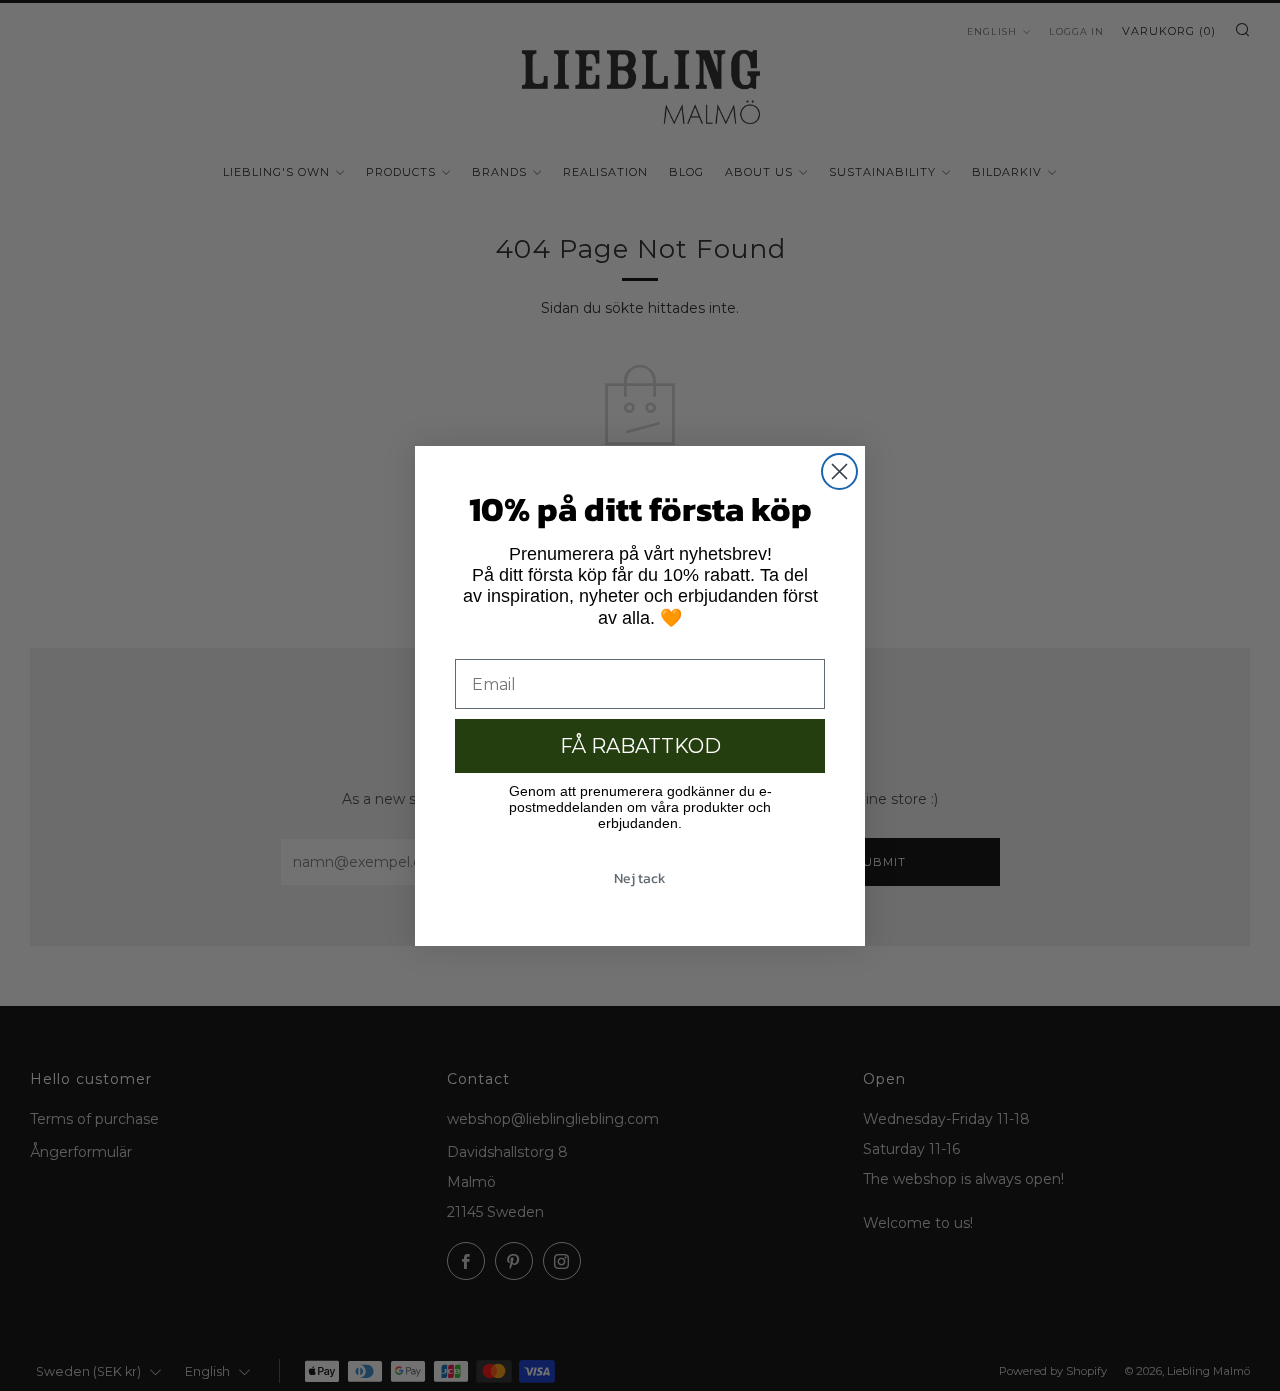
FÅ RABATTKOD (640, 746)
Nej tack (640, 878)
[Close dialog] (839, 471)
